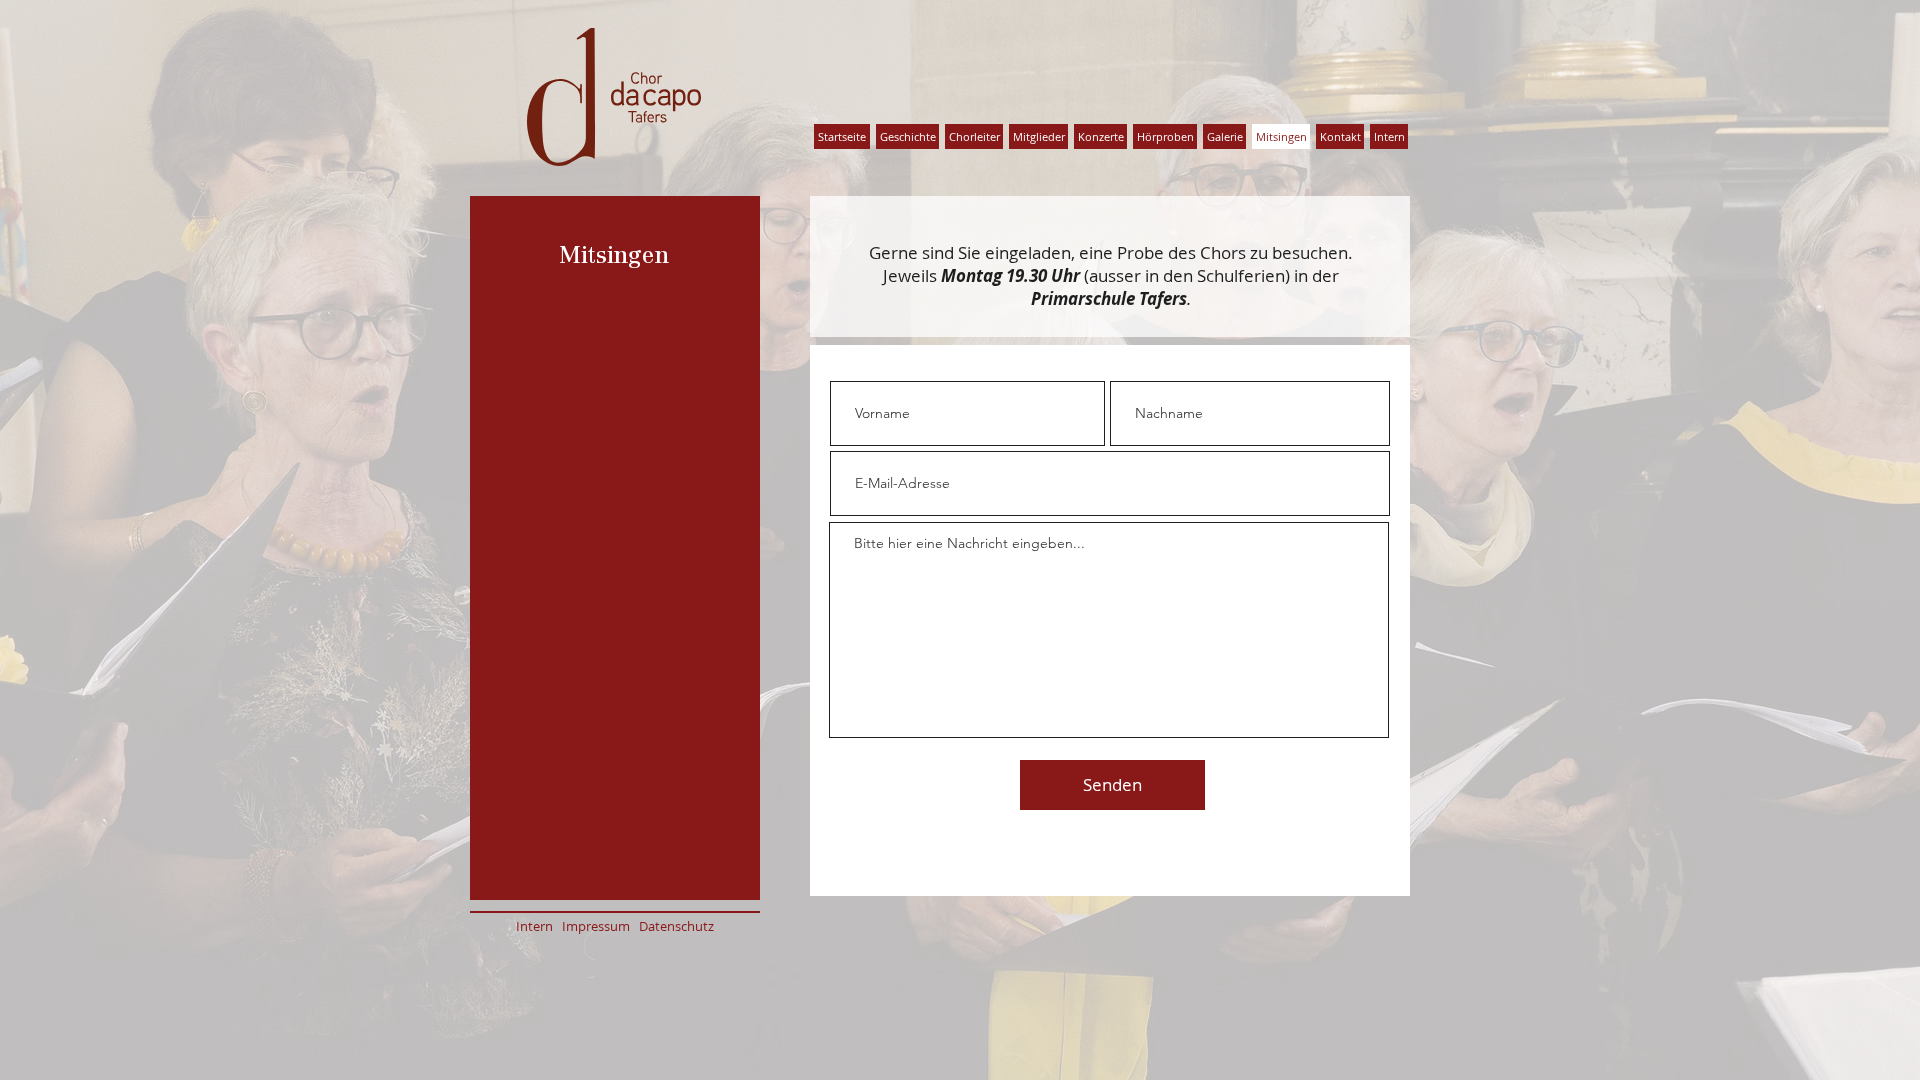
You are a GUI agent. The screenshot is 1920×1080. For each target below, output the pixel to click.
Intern (539, 926)
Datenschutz (676, 926)
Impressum (600, 926)
